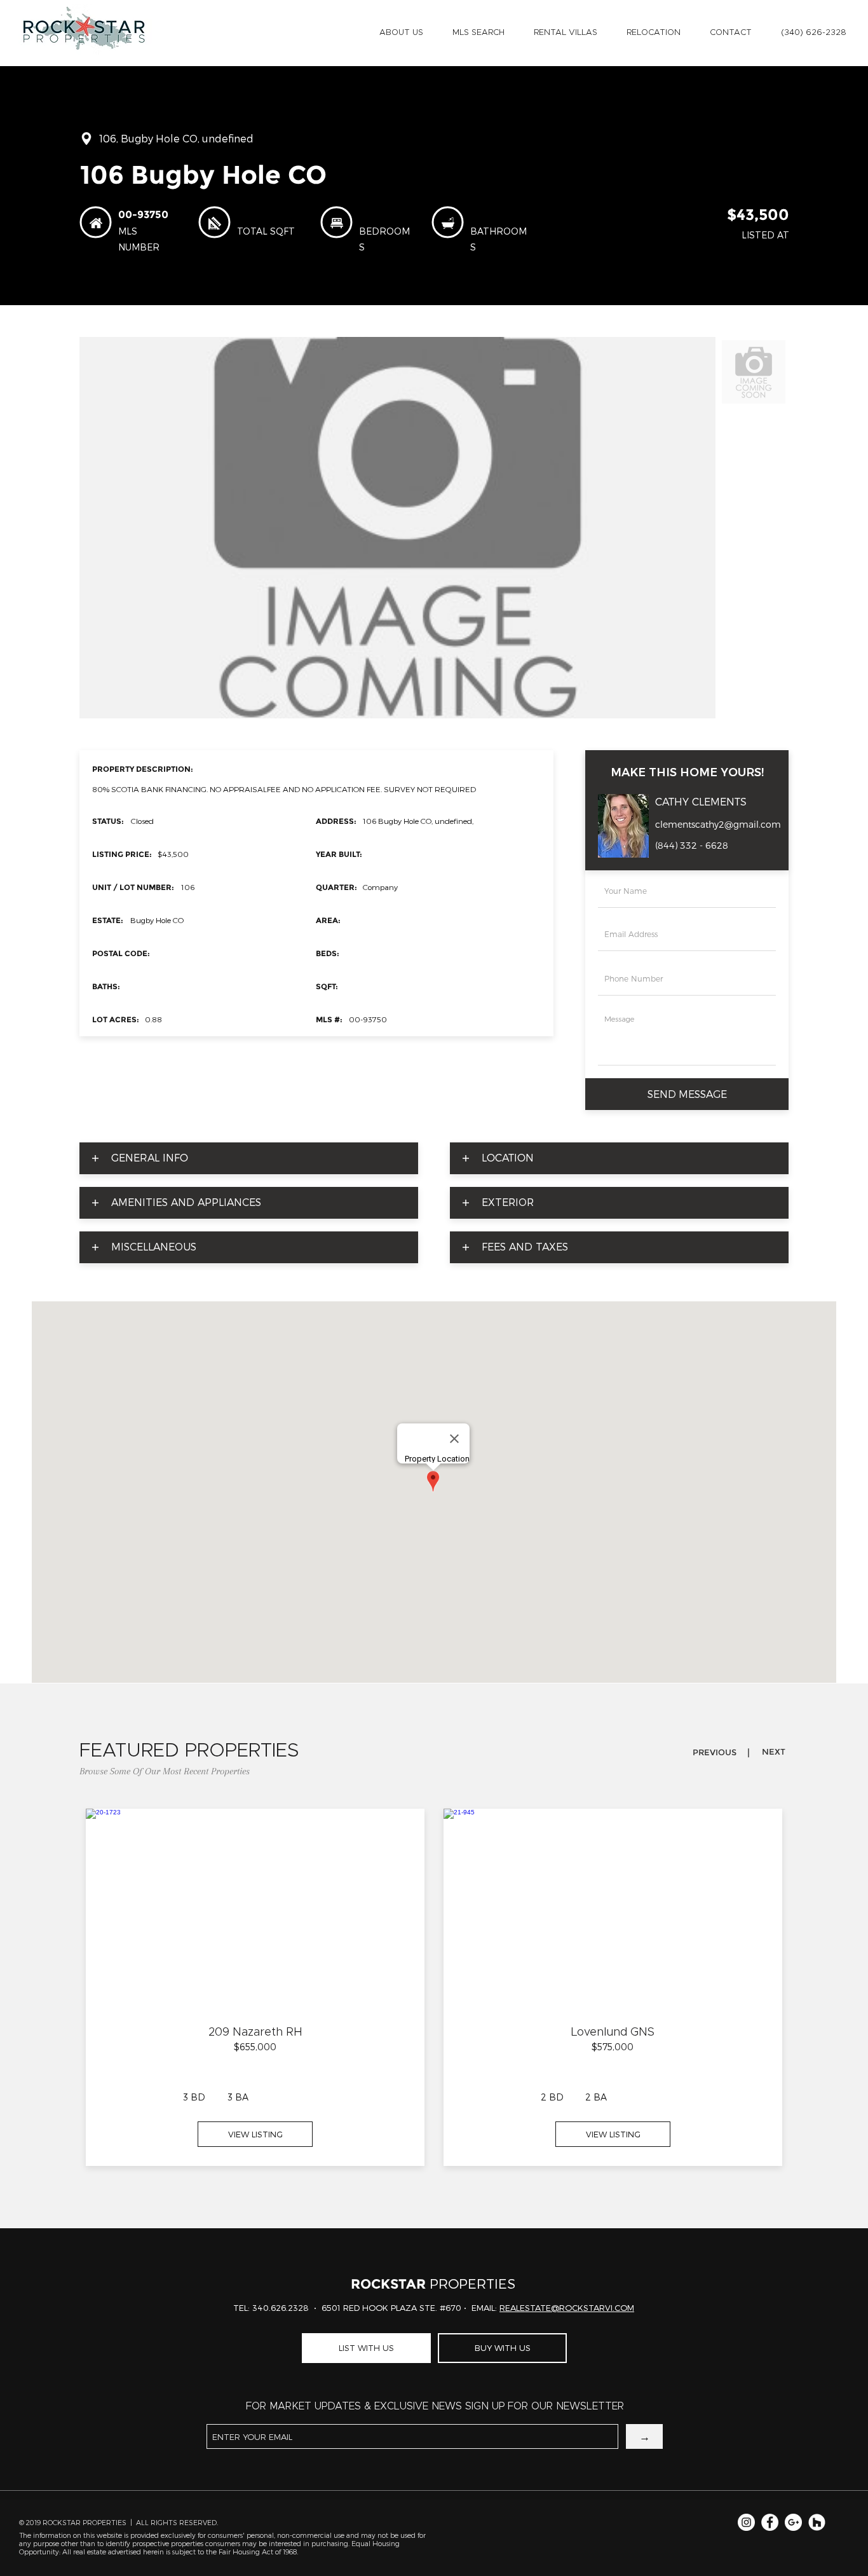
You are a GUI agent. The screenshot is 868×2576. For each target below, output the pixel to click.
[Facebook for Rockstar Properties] (770, 2522)
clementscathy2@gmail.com (718, 825)
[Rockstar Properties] (817, 2522)
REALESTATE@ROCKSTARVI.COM (567, 2308)
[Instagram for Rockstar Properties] (746, 2522)
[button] (401, 33)
